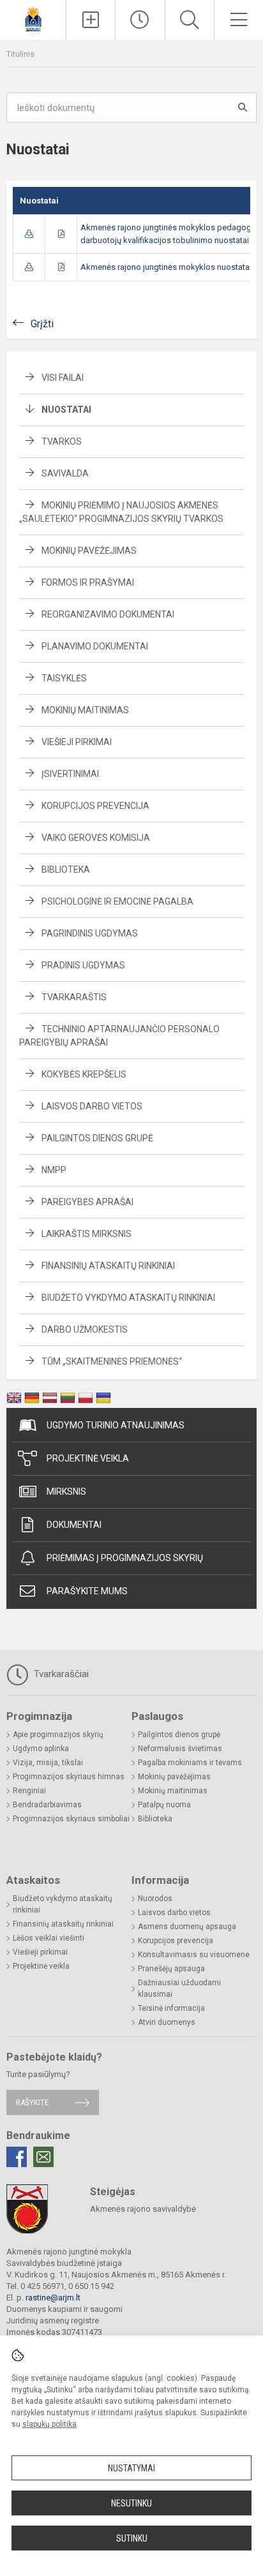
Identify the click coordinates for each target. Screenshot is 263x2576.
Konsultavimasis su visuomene (194, 1955)
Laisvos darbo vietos (92, 1106)
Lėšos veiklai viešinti (49, 1938)
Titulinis (20, 54)
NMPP (54, 1170)
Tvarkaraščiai (60, 1674)
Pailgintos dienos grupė (97, 1138)
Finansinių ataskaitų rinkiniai (108, 1266)
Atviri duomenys (167, 2022)
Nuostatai (66, 410)
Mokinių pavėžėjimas (89, 551)
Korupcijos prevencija (95, 806)
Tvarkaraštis (74, 997)
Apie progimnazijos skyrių (58, 1735)
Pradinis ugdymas (83, 965)
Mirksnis (66, 1492)
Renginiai (29, 1791)
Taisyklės (64, 678)
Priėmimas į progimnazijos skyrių (125, 1558)
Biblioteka (66, 870)
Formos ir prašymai (88, 582)
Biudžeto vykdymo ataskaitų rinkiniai (128, 1298)
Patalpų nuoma (164, 1805)
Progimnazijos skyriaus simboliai (71, 1819)
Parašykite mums (87, 1591)
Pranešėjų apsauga (171, 1969)
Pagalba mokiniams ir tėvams (190, 1763)
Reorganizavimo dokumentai (108, 614)
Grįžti (42, 324)
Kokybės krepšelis (84, 1074)
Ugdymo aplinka (41, 1749)
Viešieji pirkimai (77, 742)
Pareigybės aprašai (87, 1202)
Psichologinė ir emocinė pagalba (117, 901)
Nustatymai (131, 2468)
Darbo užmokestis (85, 1329)
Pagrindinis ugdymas (90, 933)
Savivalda (65, 473)
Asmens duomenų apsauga (187, 1927)
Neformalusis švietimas (180, 1749)
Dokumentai (74, 1525)
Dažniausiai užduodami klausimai (179, 1988)
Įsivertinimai (70, 774)
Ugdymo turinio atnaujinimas (116, 1425)
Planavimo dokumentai (95, 646)
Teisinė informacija (171, 2008)
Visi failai (63, 378)
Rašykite (32, 2102)
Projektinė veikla (88, 1458)
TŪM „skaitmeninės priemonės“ (112, 1361)
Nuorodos (155, 1899)
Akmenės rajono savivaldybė (143, 2209)
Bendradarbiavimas (47, 1805)
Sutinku (132, 2538)
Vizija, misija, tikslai (48, 1763)
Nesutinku (131, 2503)
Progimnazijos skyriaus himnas (69, 1777)
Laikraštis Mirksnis (86, 1234)
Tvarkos (62, 441)
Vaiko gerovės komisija (96, 838)
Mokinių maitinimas (85, 710)
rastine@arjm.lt (53, 2298)
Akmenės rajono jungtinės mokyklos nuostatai (166, 267)
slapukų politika (49, 2424)
